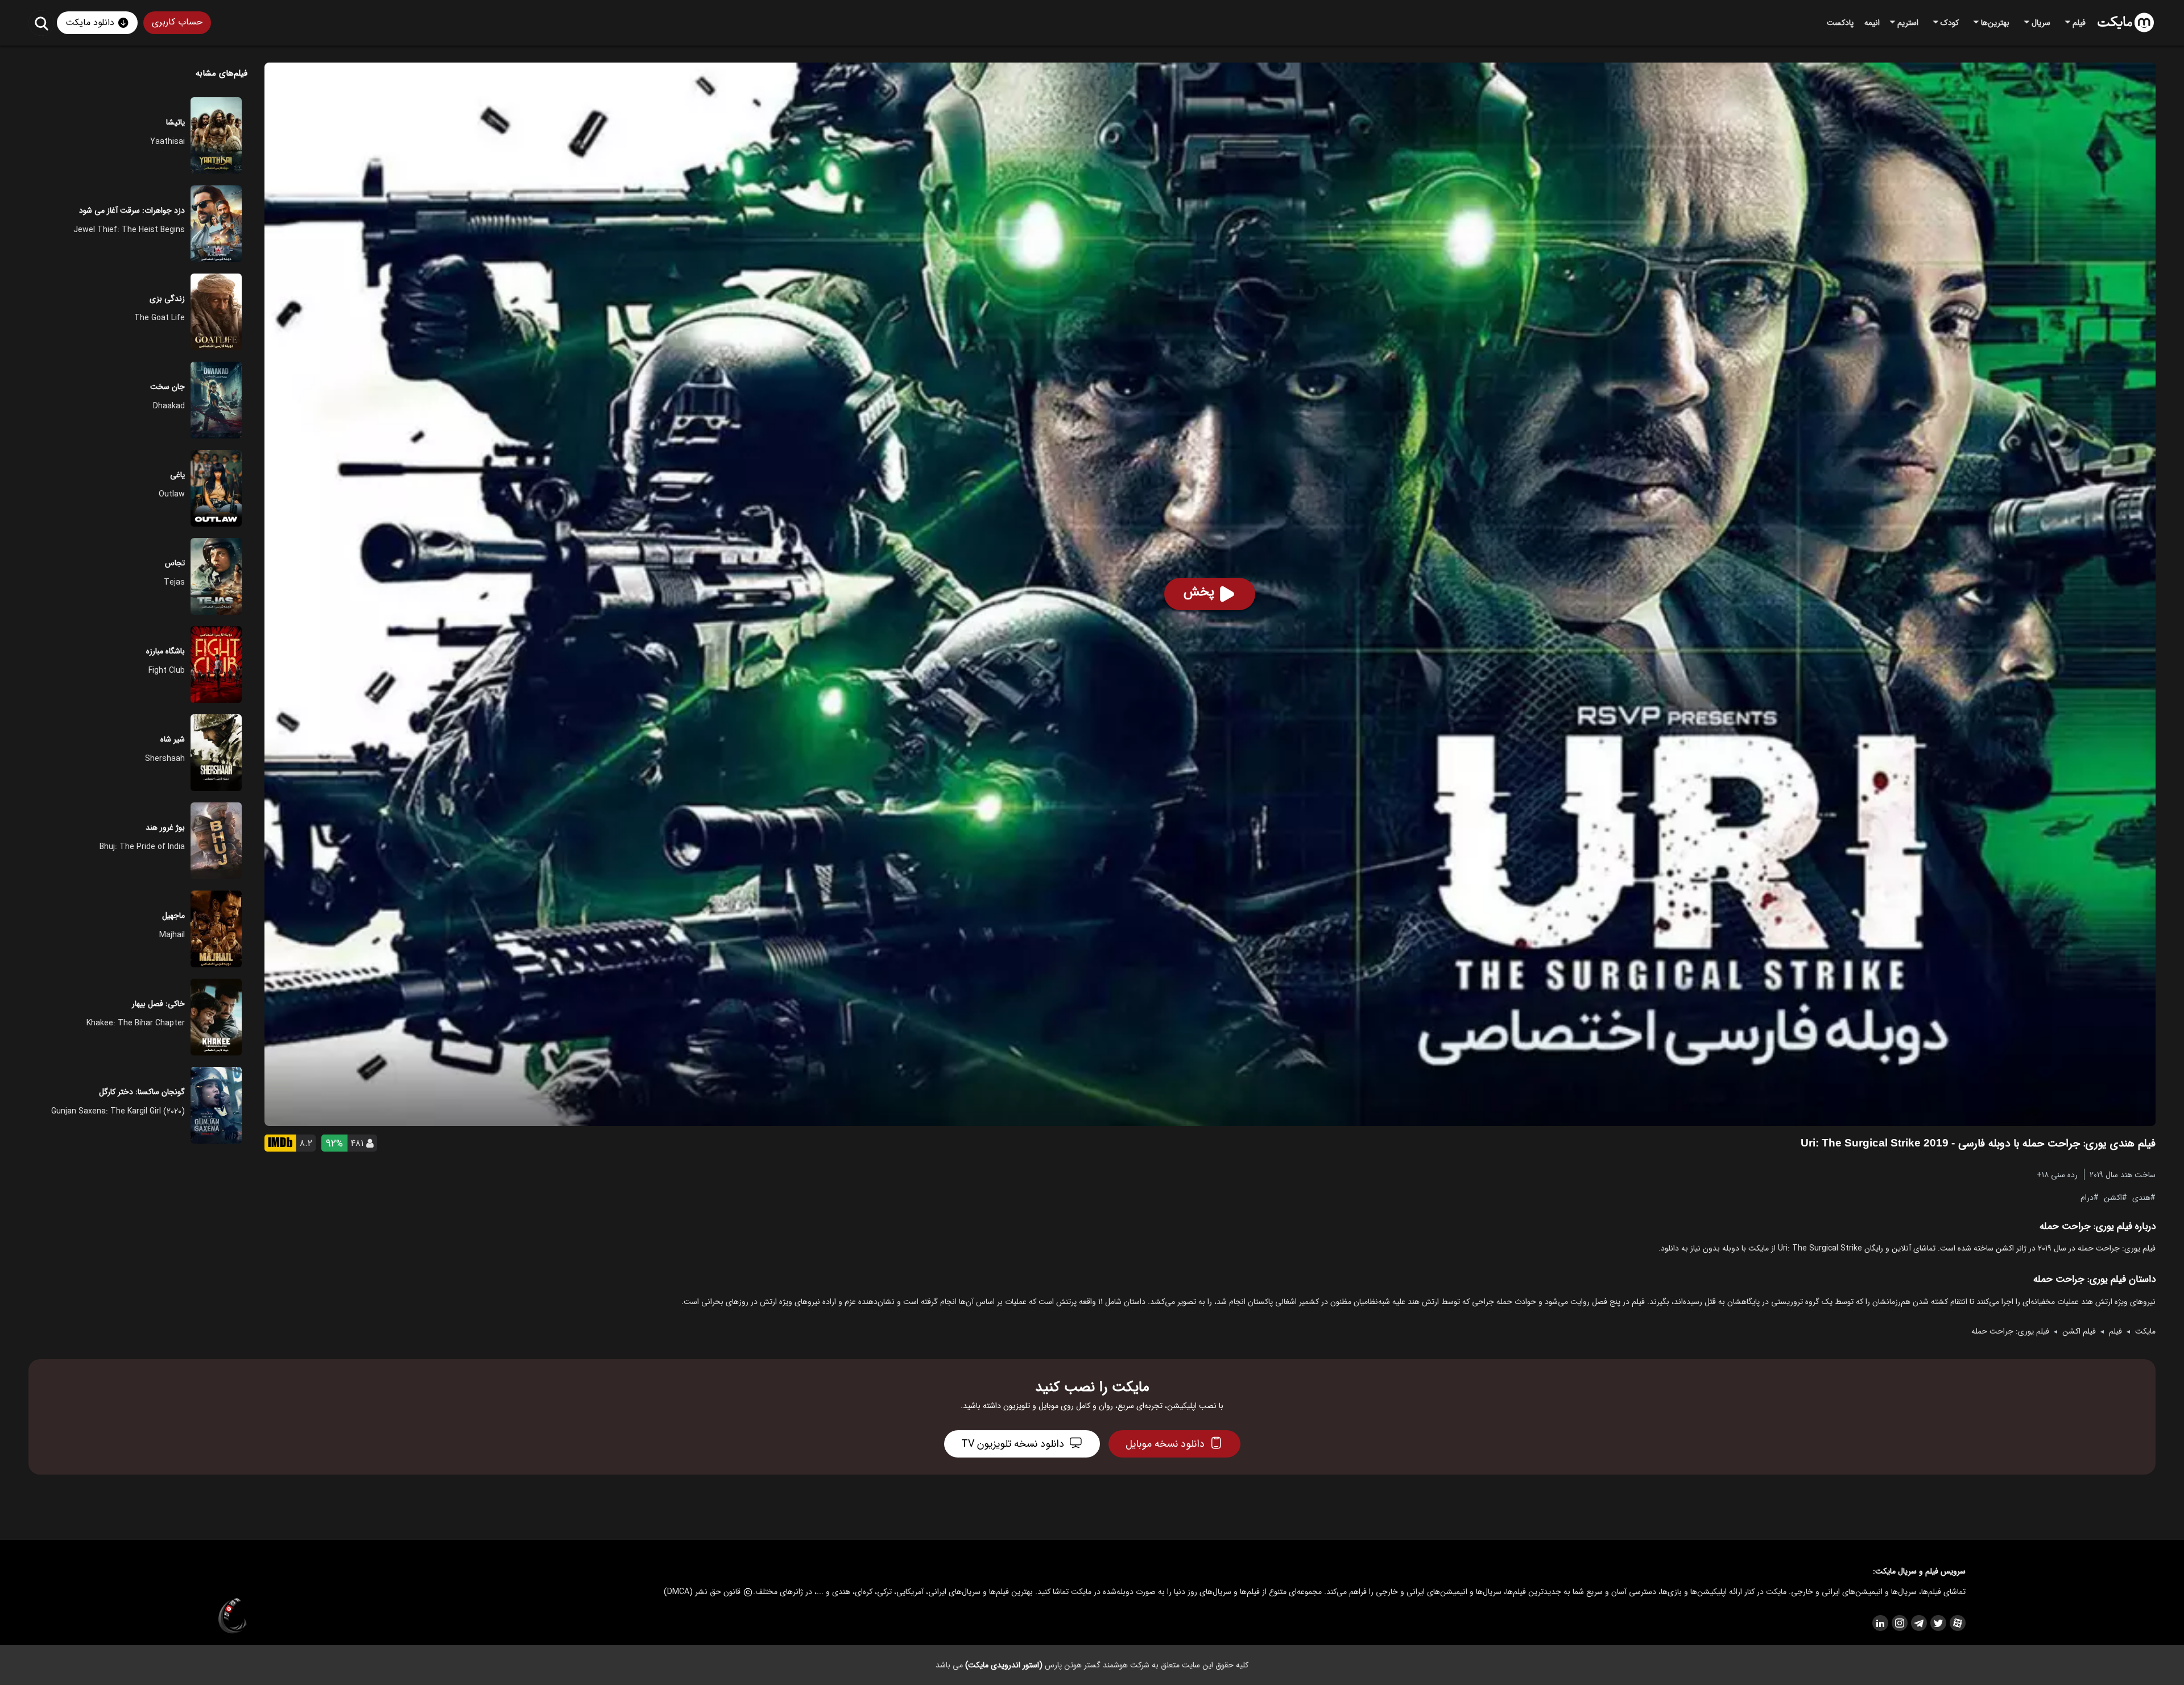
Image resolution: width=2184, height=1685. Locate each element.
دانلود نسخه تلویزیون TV (1013, 1444)
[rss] (1880, 1623)
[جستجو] (41, 23)
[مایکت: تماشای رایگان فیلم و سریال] (2126, 23)
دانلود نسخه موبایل (1165, 1444)
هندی (2141, 1197)
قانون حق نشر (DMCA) (702, 1592)
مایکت (2145, 1331)
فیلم (2115, 1331)
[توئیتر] (1938, 1623)
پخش (1199, 592)
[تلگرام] (1918, 1623)
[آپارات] (1957, 1623)
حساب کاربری (177, 22)
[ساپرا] (233, 1616)
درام (2087, 1197)
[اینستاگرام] (1899, 1623)
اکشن (2113, 1197)
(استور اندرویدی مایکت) (1004, 1665)
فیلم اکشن (2079, 1331)
